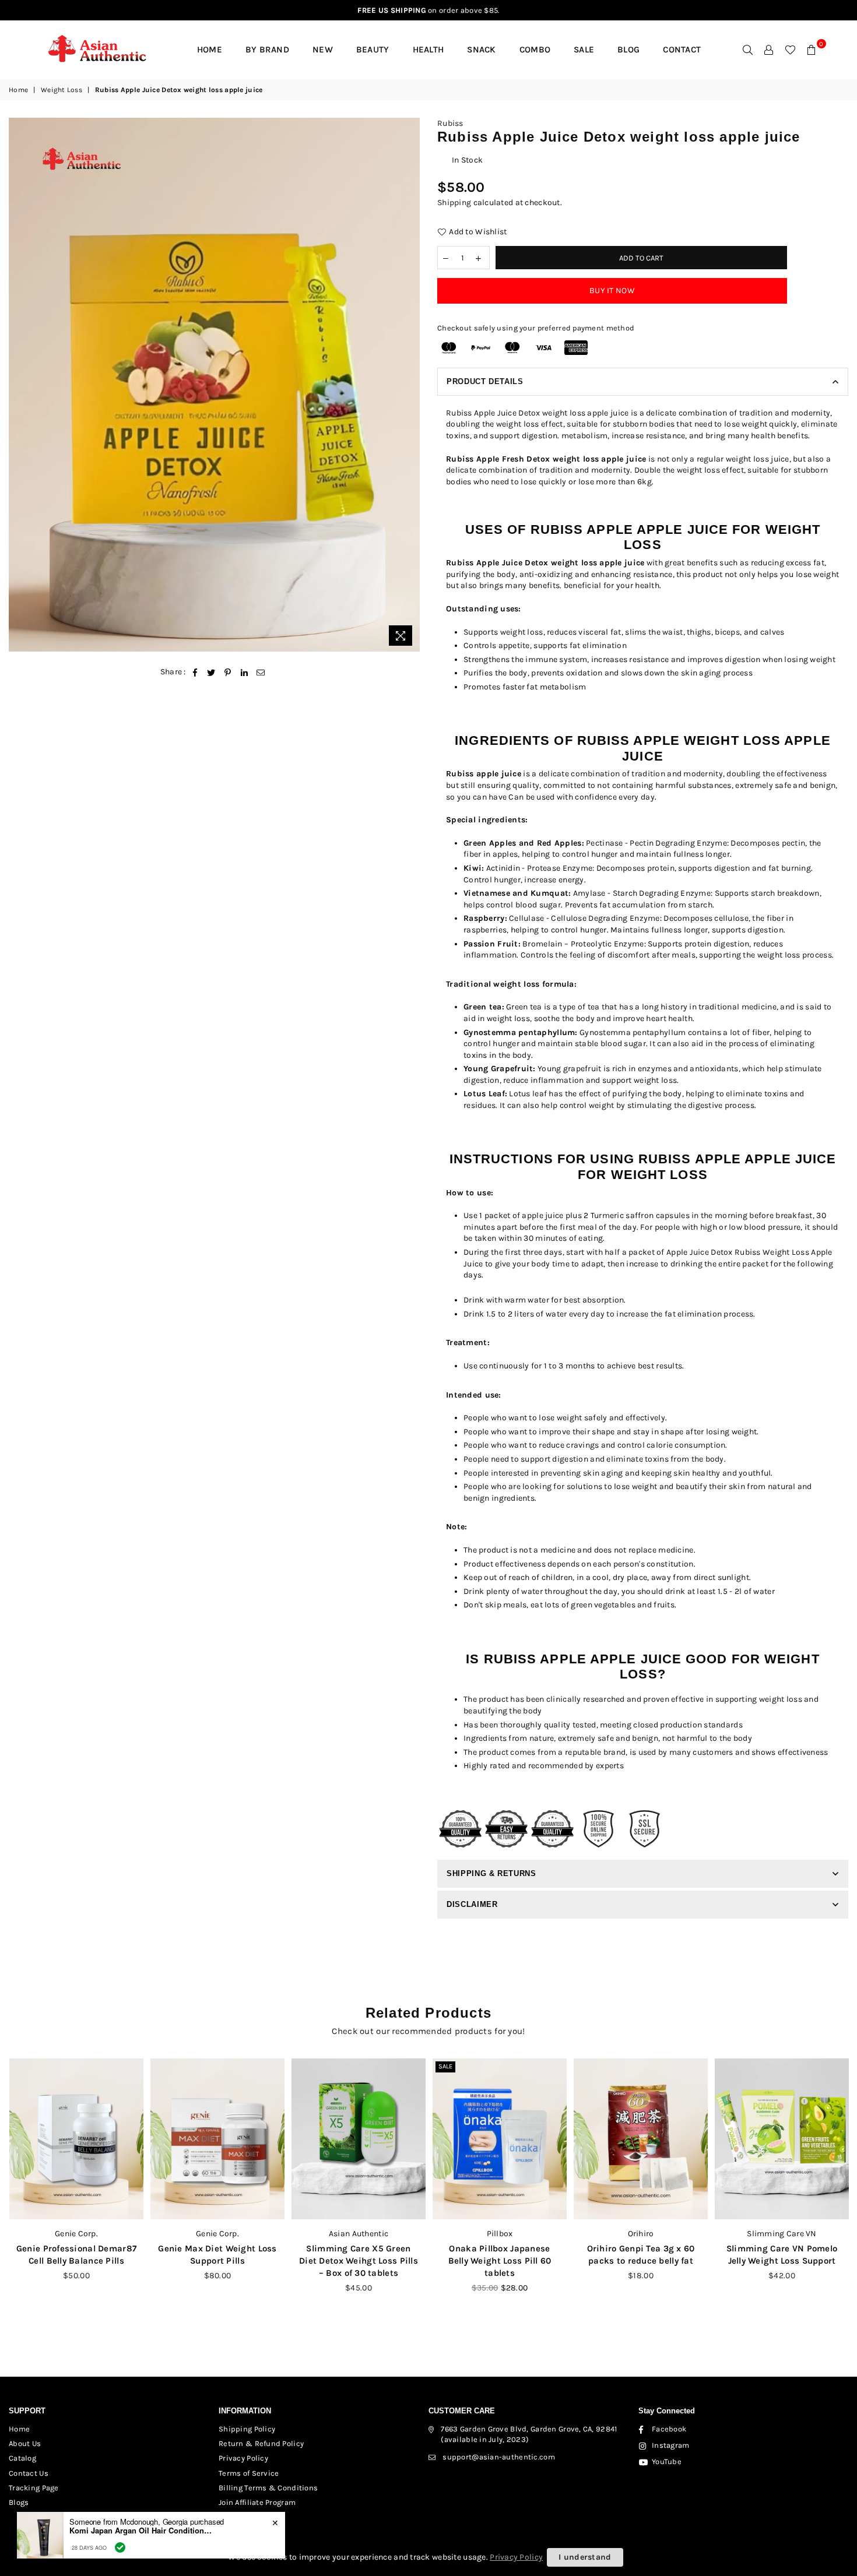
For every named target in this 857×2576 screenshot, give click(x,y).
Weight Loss (62, 90)
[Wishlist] (790, 50)
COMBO (535, 50)
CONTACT (682, 50)
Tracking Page (34, 2488)
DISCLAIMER (472, 1904)
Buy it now (612, 291)
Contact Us (29, 2473)
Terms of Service (249, 2473)
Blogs (19, 2502)
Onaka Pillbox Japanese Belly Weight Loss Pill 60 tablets (359, 2261)
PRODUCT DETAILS (485, 381)
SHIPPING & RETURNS (491, 1873)
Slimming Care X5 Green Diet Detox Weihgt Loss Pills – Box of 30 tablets (217, 2261)
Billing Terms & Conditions (268, 2488)
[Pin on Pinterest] (228, 672)
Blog (628, 50)
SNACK (481, 50)
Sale (304, 2066)
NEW (323, 50)
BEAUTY (373, 50)
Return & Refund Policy (261, 2443)
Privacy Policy (243, 2458)
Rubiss (450, 123)
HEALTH (428, 50)
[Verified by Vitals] (120, 2547)
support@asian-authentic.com (499, 2457)
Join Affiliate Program (257, 2502)
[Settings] (769, 50)
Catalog (22, 2458)
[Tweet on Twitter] (211, 672)
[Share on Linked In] (245, 672)
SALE (584, 50)
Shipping (454, 203)
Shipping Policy (247, 2429)
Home (210, 50)
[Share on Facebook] (195, 672)
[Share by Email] (261, 672)
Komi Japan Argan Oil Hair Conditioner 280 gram (142, 2531)
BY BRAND (267, 50)
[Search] (748, 50)
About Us (25, 2443)
